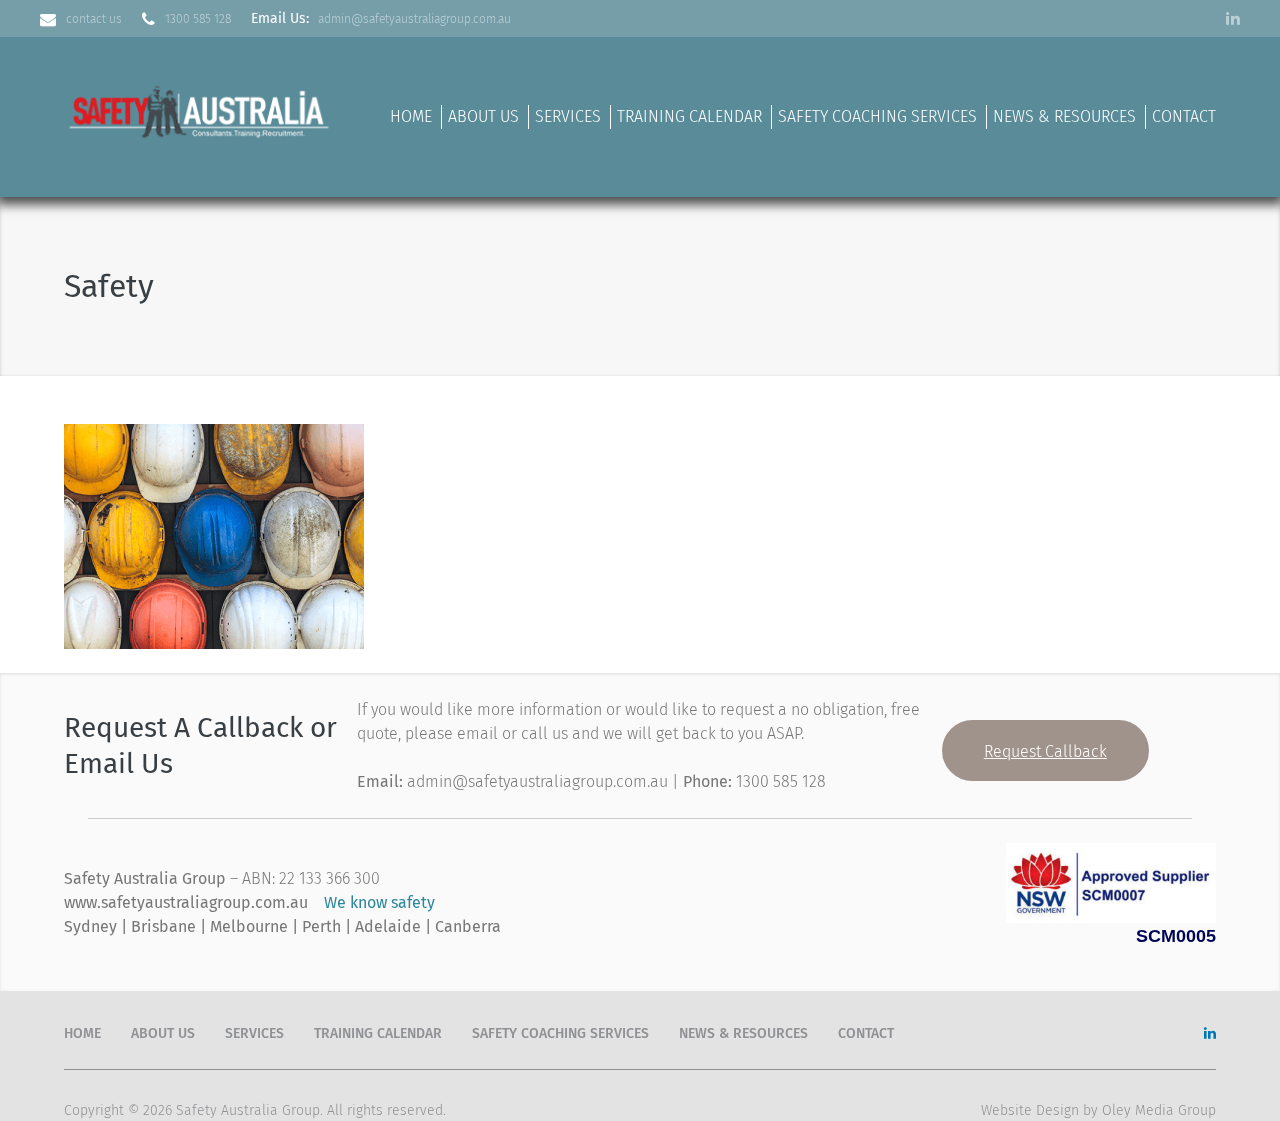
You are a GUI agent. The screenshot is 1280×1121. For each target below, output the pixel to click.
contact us (94, 19)
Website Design (1030, 1110)
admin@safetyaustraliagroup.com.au (414, 19)
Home (411, 116)
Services (568, 116)
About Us (483, 116)
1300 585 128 (198, 19)
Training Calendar (689, 116)
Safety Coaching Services (877, 116)
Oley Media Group (1159, 1110)
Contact (1184, 116)
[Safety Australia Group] (201, 108)
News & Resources (1064, 116)
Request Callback (1045, 751)
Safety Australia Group (248, 1110)
